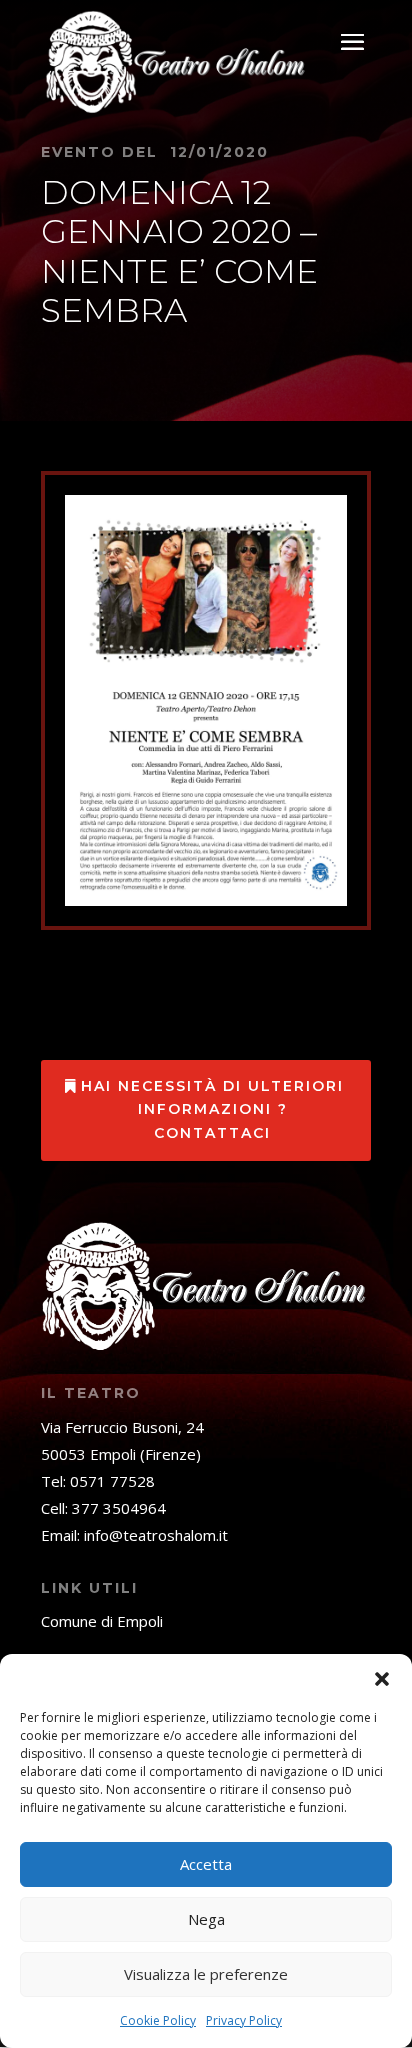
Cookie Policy (158, 2020)
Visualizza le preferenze (206, 1974)
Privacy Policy (244, 2020)
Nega (206, 1919)
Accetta (206, 1864)
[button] (382, 1679)
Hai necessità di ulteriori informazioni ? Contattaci (212, 1110)
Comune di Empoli (102, 1621)
